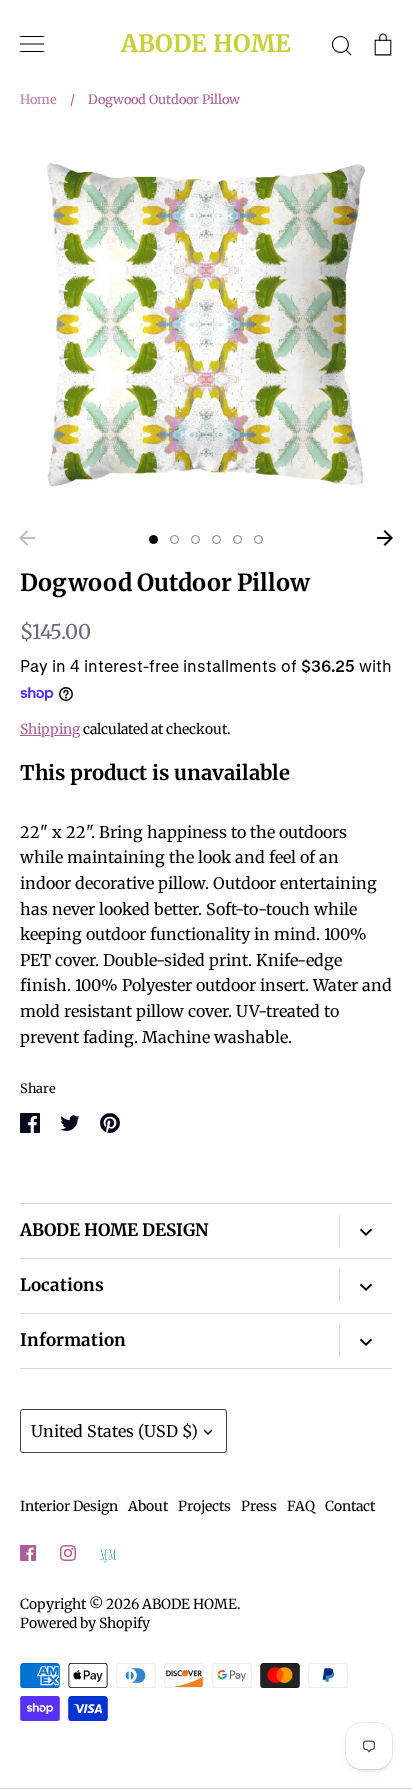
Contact (350, 1506)
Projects (204, 1506)
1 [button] (153, 539)
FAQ (301, 1506)
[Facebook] (28, 1553)
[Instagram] (68, 1553)
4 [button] (216, 539)
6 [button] (258, 539)
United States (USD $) (114, 1431)
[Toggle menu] (32, 44)
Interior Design (69, 1506)
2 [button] (174, 539)
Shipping (50, 729)
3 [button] (195, 539)
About (148, 1506)
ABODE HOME (206, 44)
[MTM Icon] (108, 1554)
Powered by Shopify (85, 1623)
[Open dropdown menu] (365, 1231)
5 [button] (237, 539)
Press (259, 1506)
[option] (206, 325)
